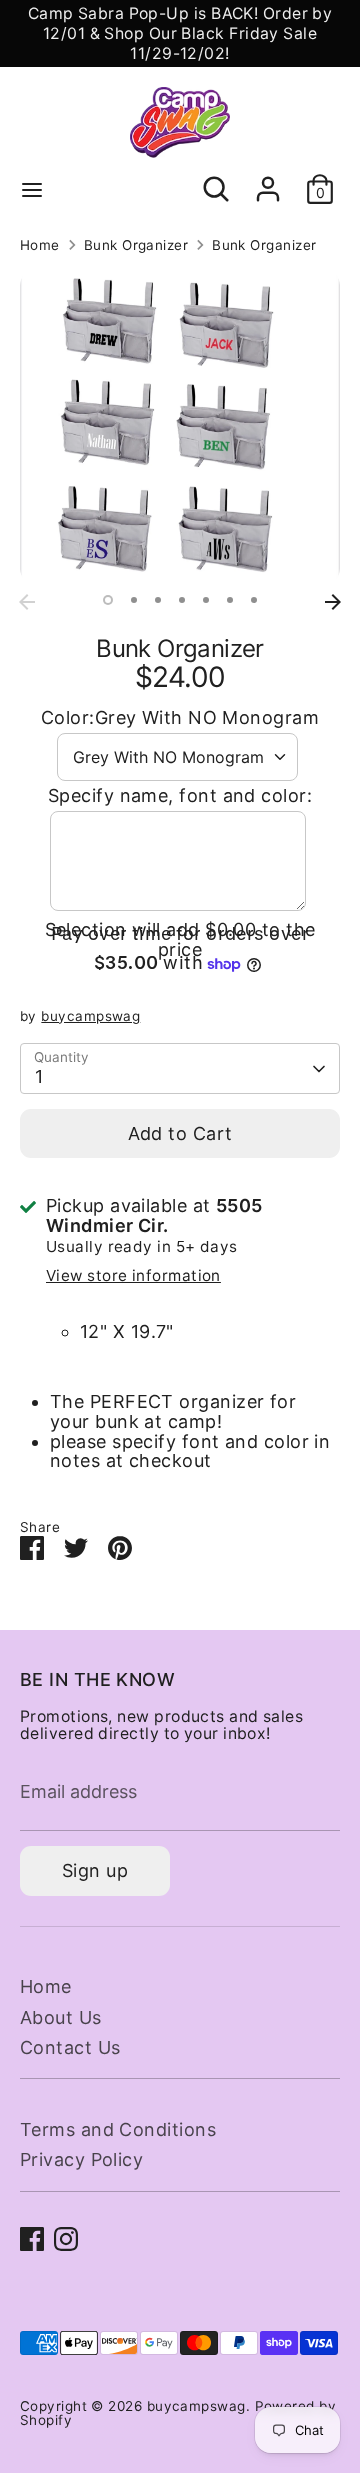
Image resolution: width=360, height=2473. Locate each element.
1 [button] (108, 600)
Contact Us (70, 2047)
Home (40, 245)
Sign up (95, 1870)
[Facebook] (32, 2239)
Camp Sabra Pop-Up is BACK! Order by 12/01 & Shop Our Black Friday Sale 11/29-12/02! (180, 33)
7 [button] (254, 600)
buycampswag (90, 1016)
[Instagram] (66, 2239)
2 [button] (134, 600)
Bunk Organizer (136, 245)
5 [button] (206, 600)
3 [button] (158, 600)
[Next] (333, 602)
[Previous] (27, 602)
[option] (180, 427)
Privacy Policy (81, 2159)
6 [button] (230, 600)
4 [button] (182, 600)
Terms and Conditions (118, 2129)
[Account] (268, 178)
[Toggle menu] (32, 189)
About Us (61, 2017)
